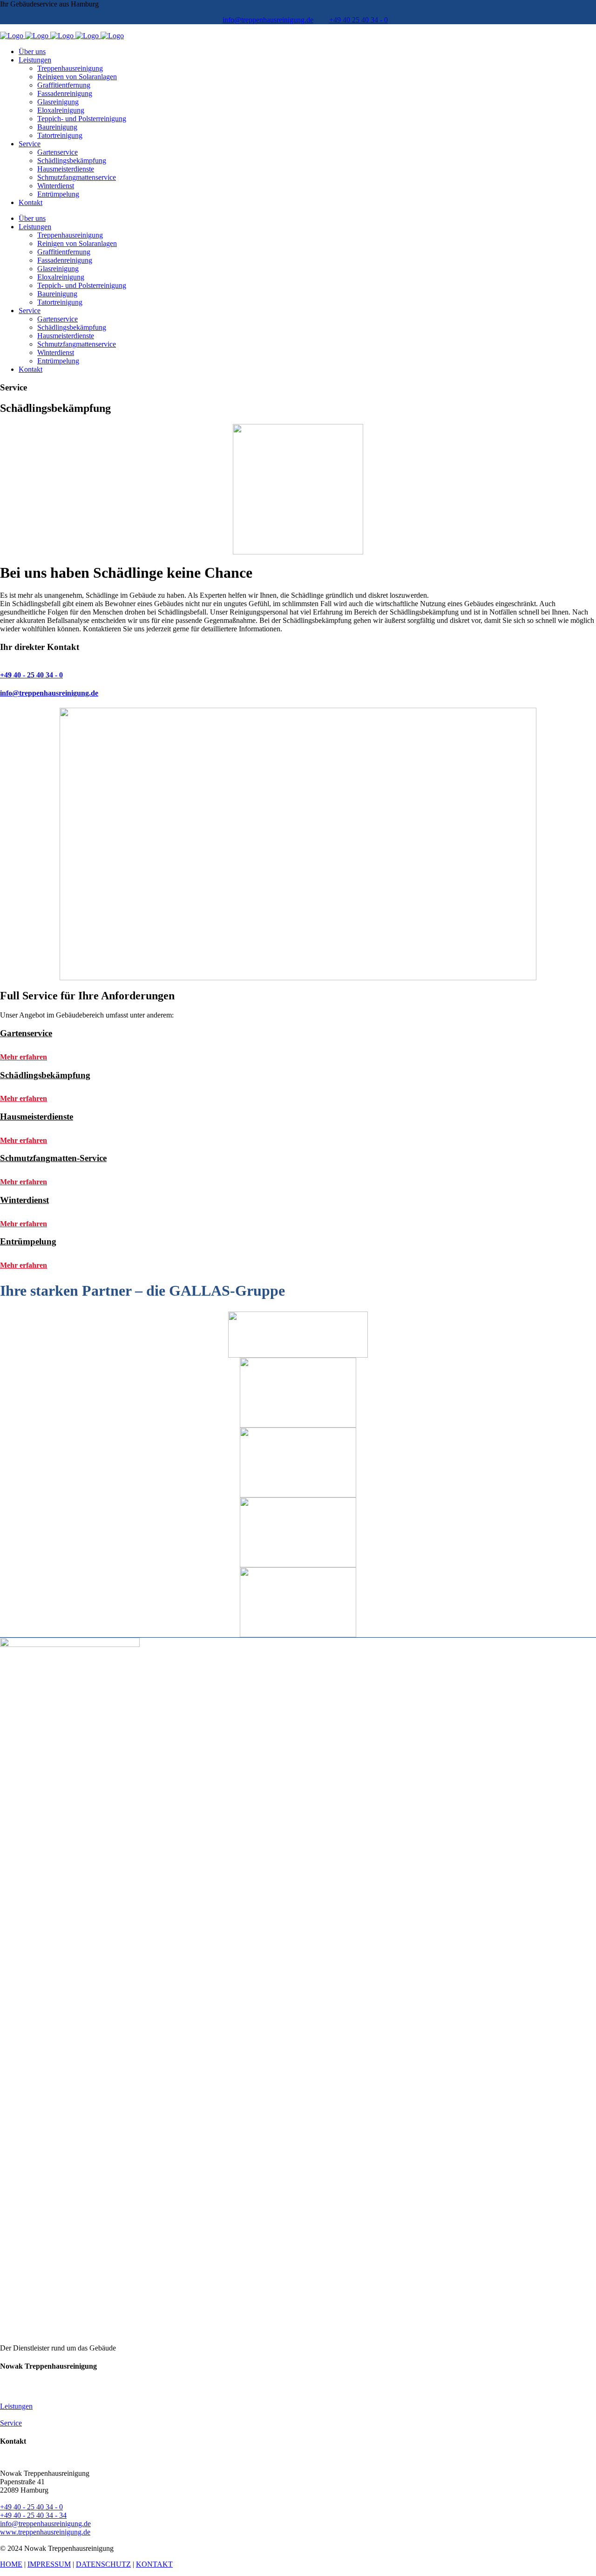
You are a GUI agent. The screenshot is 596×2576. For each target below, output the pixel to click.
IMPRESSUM (49, 2564)
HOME (11, 2564)
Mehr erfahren (24, 1057)
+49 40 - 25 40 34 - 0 (31, 2507)
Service (11, 2423)
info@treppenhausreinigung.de (268, 20)
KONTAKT (154, 2564)
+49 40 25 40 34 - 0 (359, 20)
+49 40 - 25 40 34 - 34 (33, 2515)
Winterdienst (24, 1200)
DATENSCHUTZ (103, 2564)
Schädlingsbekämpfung (45, 1075)
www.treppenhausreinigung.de (45, 2532)
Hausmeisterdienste (37, 1117)
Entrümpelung (28, 1241)
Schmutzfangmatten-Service (53, 1158)
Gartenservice (26, 1033)
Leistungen (16, 2406)
